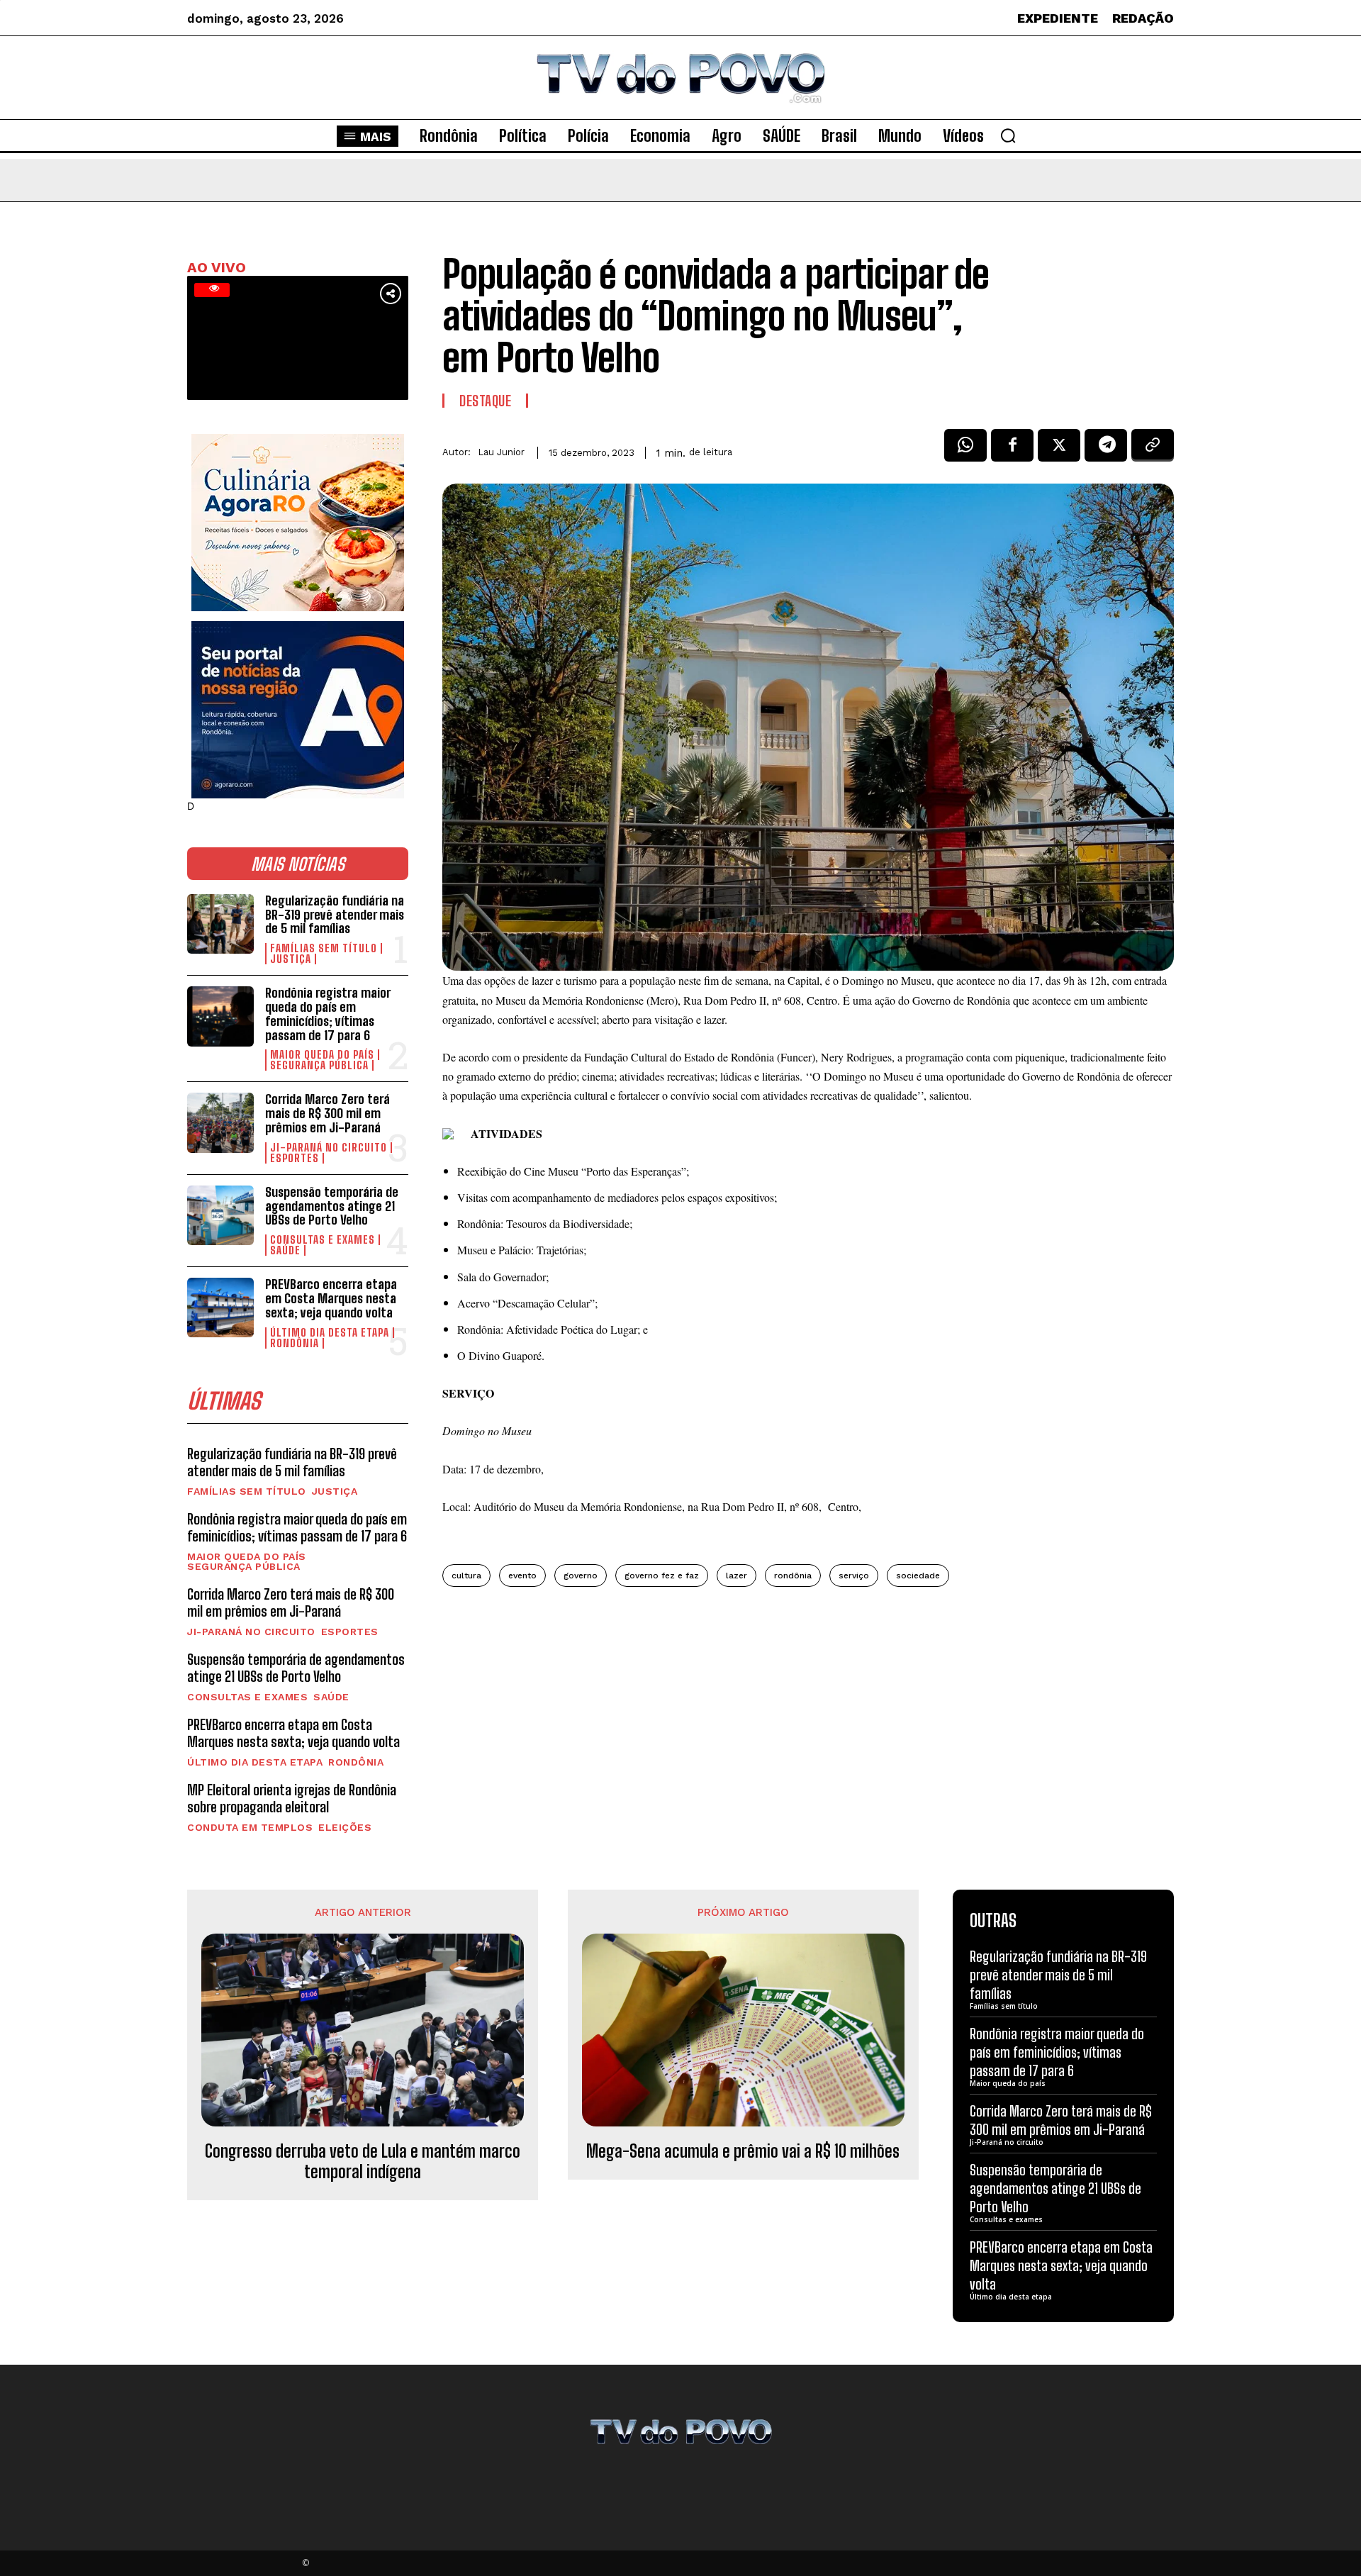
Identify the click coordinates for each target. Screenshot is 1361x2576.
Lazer (736, 1576)
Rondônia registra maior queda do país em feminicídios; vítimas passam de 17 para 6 (328, 1014)
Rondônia (295, 1343)
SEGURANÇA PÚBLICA (319, 1065)
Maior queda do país (322, 1055)
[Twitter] (1059, 450)
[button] (1008, 135)
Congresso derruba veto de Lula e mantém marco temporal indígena (363, 2162)
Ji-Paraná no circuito (329, 1148)
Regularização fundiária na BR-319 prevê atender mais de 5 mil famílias (335, 915)
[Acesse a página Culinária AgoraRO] (298, 523)
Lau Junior (501, 452)
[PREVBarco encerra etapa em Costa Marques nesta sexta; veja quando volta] (220, 1307)
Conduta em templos (250, 1827)
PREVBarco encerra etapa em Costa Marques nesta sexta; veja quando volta (331, 1298)
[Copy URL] (1153, 450)
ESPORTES (295, 1158)
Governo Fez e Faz (662, 1576)
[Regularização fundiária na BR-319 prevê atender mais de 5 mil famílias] (220, 924)
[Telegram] (1106, 450)
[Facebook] (1012, 450)
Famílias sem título (324, 948)
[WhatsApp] (965, 450)
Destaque (485, 401)
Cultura (466, 1576)
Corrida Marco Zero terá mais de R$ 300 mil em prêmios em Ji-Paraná (327, 1113)
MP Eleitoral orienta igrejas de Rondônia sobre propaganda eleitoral (292, 1798)
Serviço (854, 1576)
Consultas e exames (323, 1240)
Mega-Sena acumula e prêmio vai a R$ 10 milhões (743, 2151)
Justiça (291, 959)
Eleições (345, 1827)
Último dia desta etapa (330, 1333)
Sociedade (918, 1576)
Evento (522, 1576)
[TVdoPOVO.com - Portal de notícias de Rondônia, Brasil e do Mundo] (680, 78)
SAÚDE (285, 1250)
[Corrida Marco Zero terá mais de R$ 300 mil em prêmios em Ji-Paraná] (220, 1122)
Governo (581, 1576)
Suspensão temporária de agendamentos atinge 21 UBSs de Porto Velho (332, 1206)
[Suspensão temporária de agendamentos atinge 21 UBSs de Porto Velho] (220, 1215)
